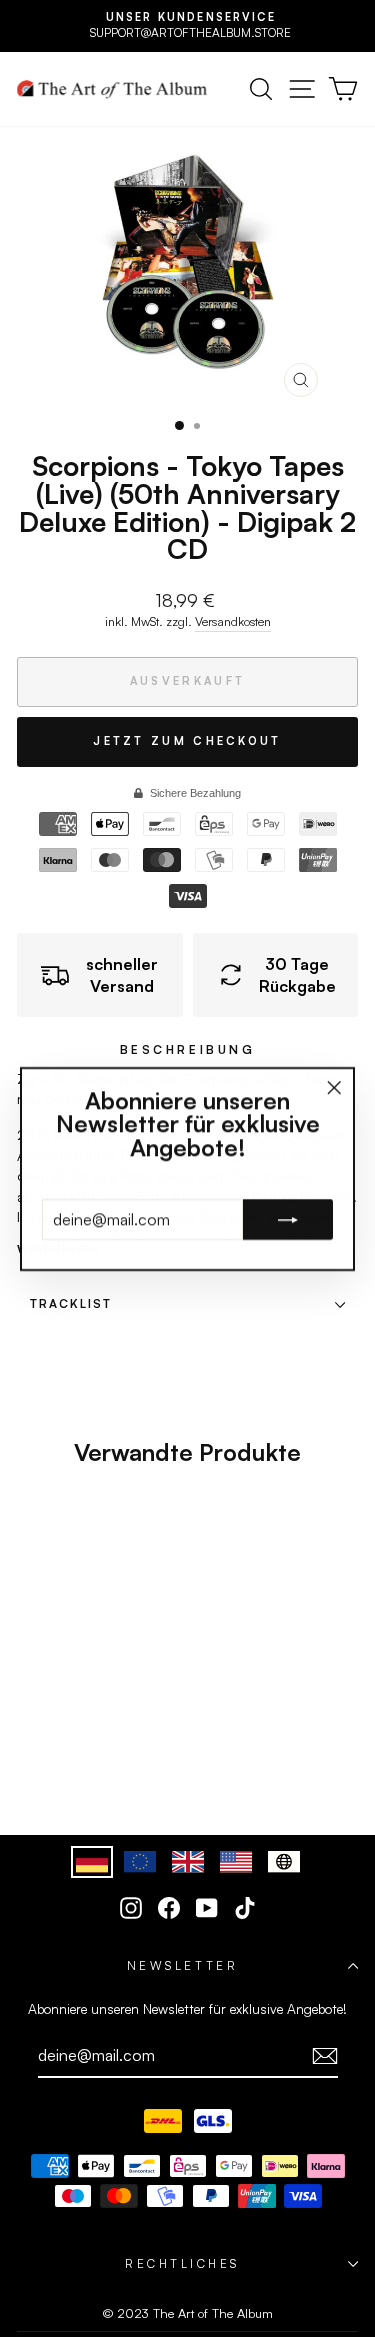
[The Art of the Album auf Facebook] (169, 1908)
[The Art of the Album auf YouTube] (207, 1908)
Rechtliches (182, 2263)
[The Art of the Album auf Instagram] (131, 1908)
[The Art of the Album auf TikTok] (245, 1908)
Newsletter (182, 1965)
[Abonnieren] (325, 2056)
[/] (112, 89)
